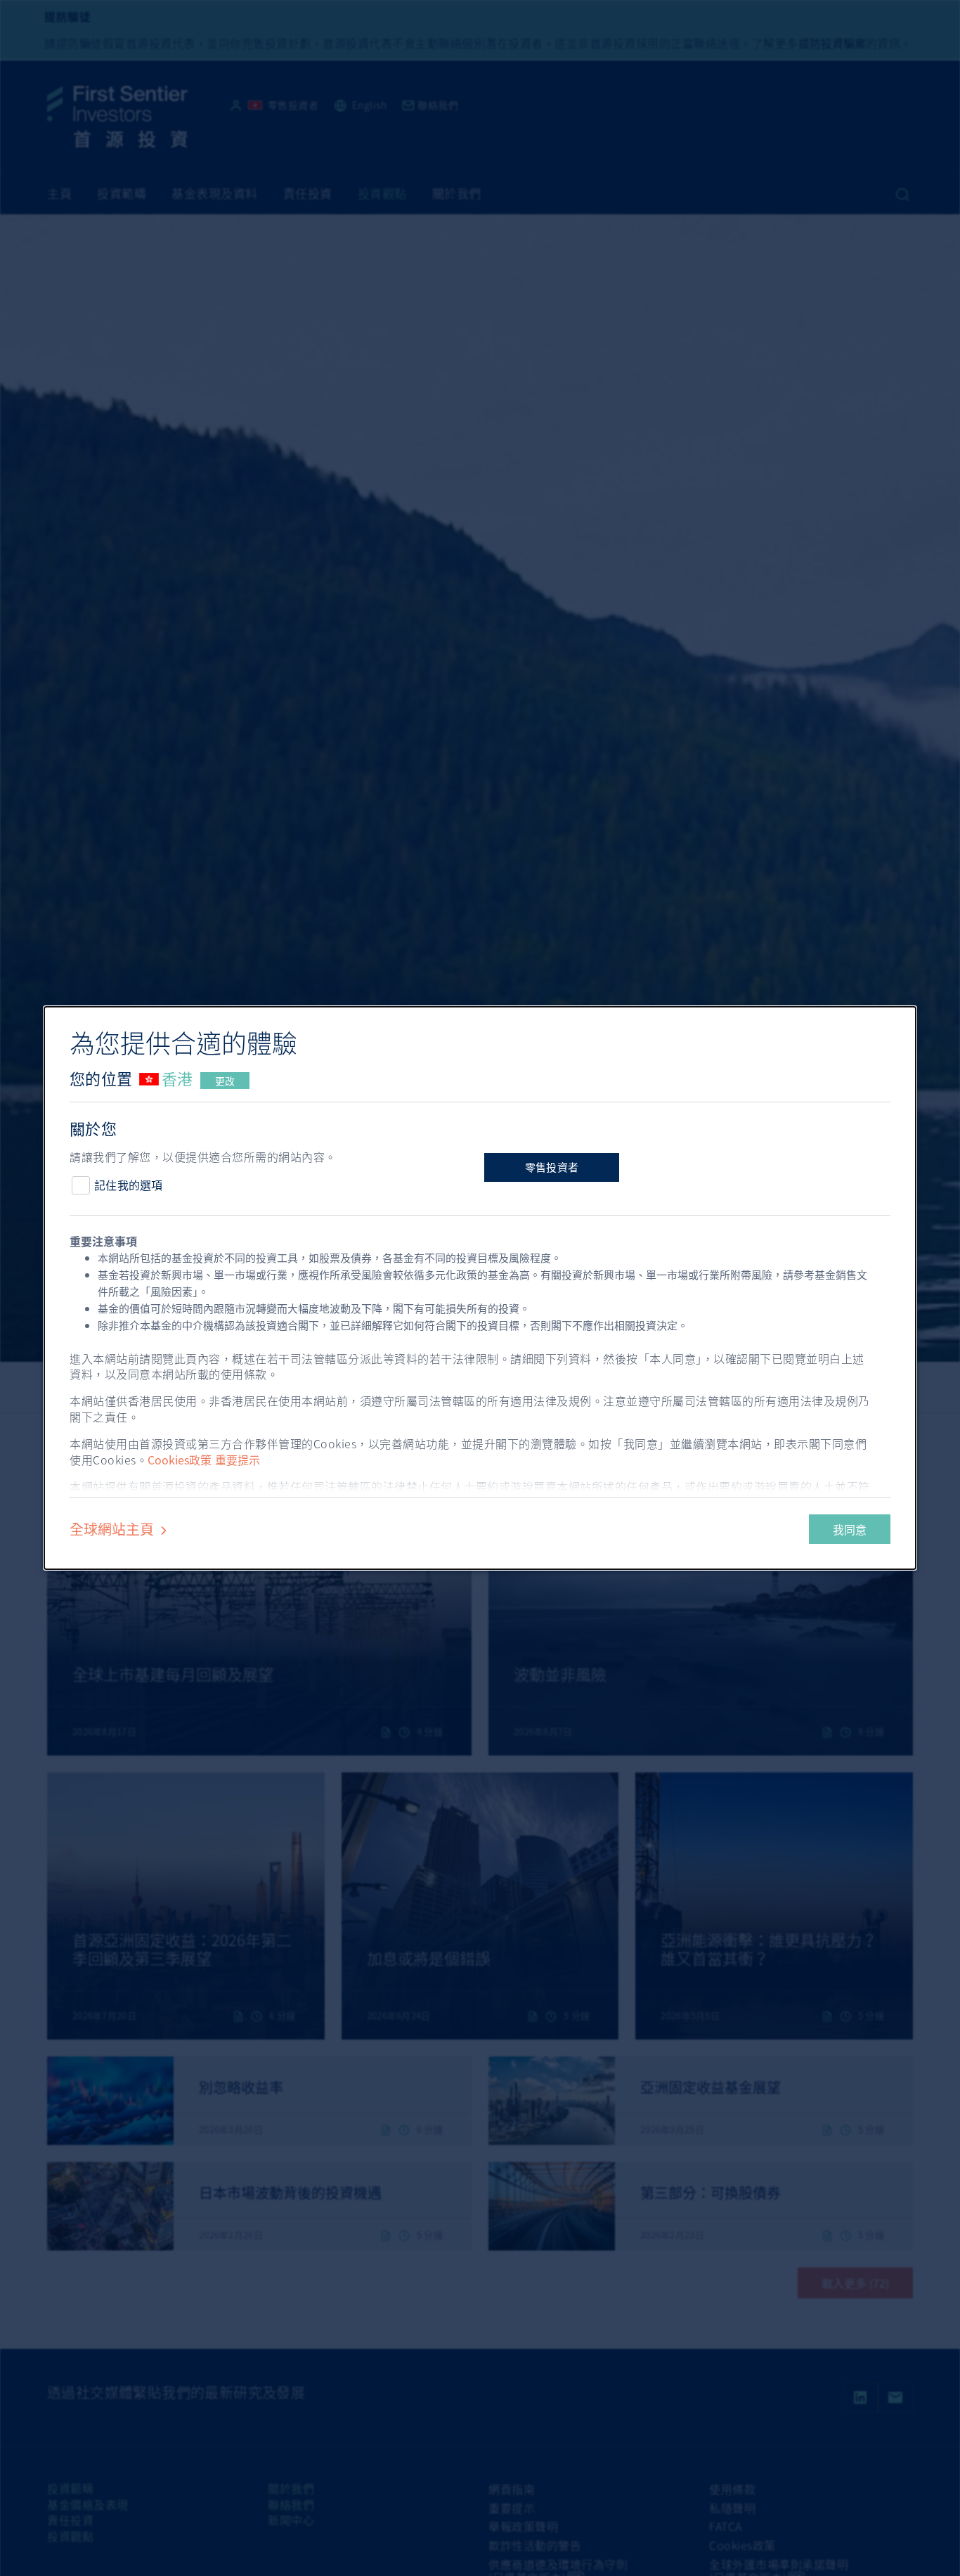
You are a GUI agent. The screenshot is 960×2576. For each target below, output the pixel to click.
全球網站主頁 (113, 1529)
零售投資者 (552, 1167)
